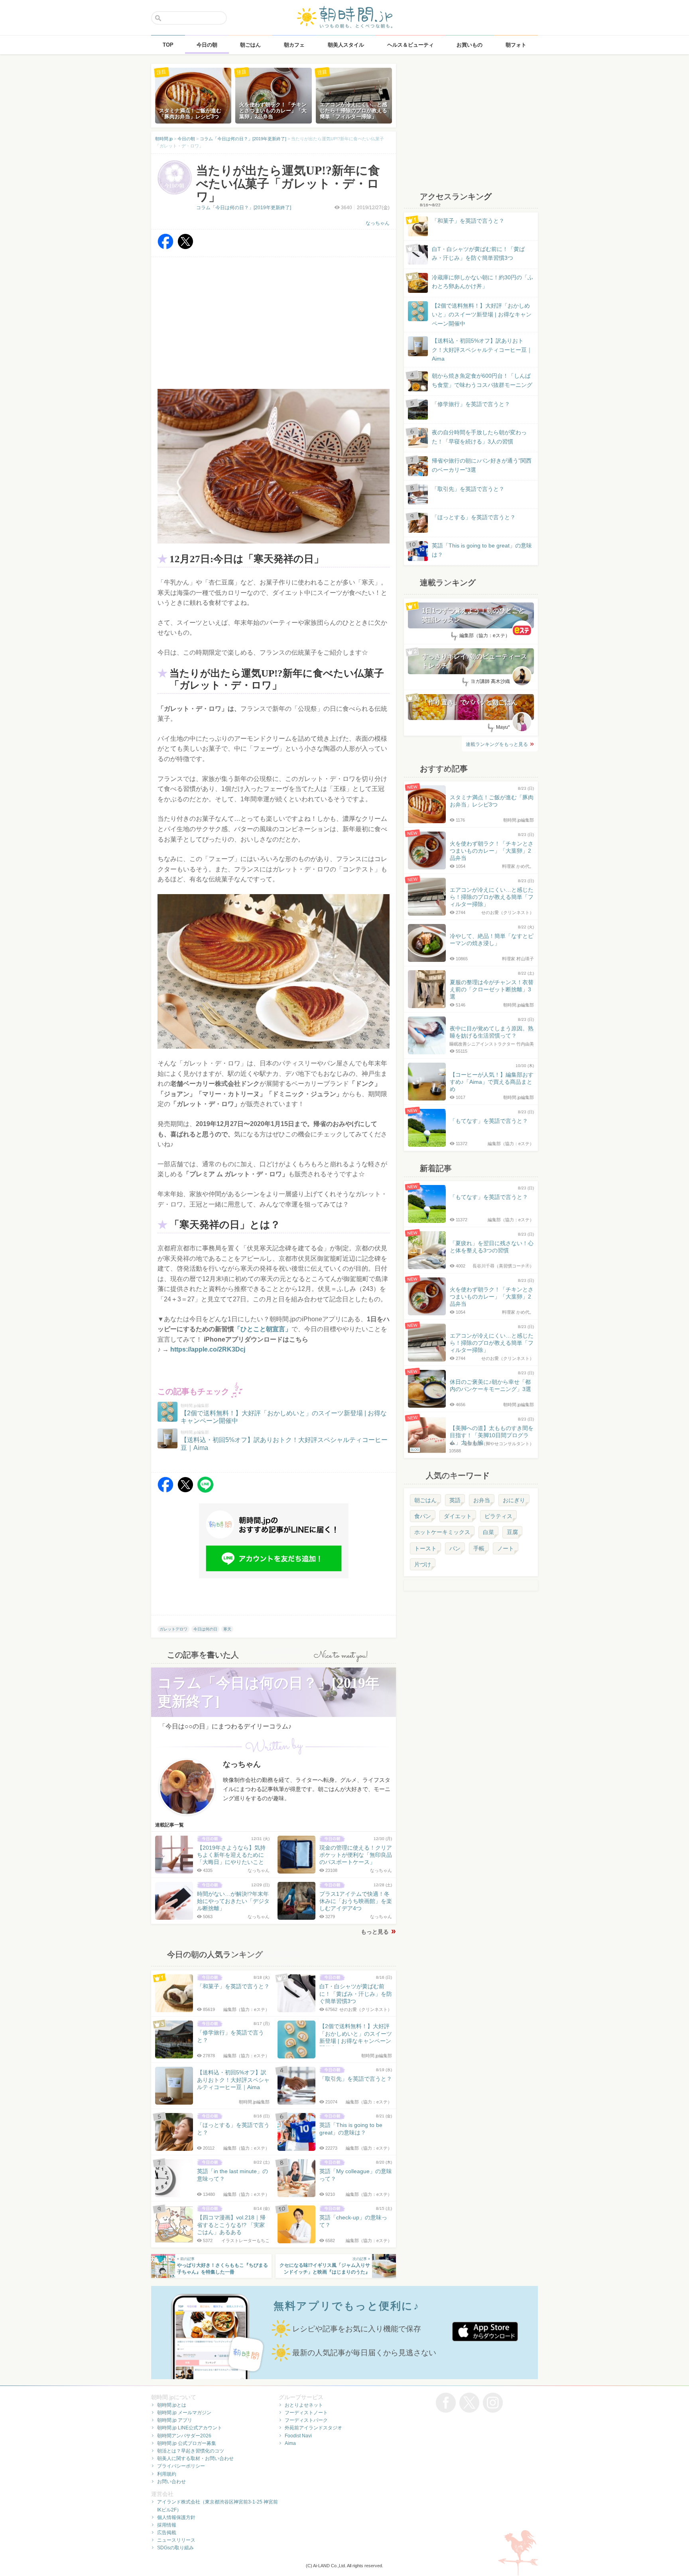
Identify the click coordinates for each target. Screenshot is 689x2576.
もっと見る (375, 1932)
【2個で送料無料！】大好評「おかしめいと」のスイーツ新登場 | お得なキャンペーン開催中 (482, 315)
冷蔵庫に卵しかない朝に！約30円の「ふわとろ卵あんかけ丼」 (482, 282)
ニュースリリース (176, 2540)
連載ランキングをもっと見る (497, 744)
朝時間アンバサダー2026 (184, 2436)
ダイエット (458, 1516)
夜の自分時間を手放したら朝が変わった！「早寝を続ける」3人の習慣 (479, 437)
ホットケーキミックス (442, 1532)
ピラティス (498, 1516)
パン (455, 1548)
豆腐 (512, 1532)
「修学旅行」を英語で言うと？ (471, 404)
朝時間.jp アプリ (175, 2420)
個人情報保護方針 (176, 2517)
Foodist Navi (298, 2436)
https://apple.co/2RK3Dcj (208, 1349)
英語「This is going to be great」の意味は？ (482, 550)
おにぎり (514, 1500)
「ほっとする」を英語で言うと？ (474, 517)
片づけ (423, 1564)
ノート (506, 1548)
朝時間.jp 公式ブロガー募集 (187, 2443)
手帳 (479, 1548)
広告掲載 (167, 2533)
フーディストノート (306, 2413)
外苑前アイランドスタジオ (313, 2428)
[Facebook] (165, 247)
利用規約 (167, 2474)
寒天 (227, 1629)
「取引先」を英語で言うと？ (468, 489)
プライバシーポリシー (181, 2466)
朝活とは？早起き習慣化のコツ (191, 2451)
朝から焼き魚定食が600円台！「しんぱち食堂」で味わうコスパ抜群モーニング (482, 380)
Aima (290, 2443)
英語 (455, 1500)
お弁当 (482, 1500)
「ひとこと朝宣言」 (263, 1329)
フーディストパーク (306, 2420)
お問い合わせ (171, 2482)
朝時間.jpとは (172, 2405)
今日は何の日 (205, 1629)
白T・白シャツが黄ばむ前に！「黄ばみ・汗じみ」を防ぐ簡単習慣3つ (478, 253)
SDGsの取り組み (175, 2548)
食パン (423, 1516)
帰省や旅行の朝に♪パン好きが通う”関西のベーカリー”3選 (482, 465)
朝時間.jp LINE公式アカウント (190, 2428)
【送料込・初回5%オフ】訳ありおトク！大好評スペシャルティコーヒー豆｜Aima (482, 350)
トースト (425, 1548)
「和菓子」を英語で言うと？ (468, 221)
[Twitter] (185, 247)
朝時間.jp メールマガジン (184, 2413)
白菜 (488, 1532)
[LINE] (205, 1490)
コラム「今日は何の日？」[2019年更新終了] (244, 208)
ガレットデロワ (173, 1629)
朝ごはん (425, 1500)
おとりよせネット (304, 2405)
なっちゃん (378, 223)
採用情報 (167, 2525)
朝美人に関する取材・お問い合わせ (195, 2458)
